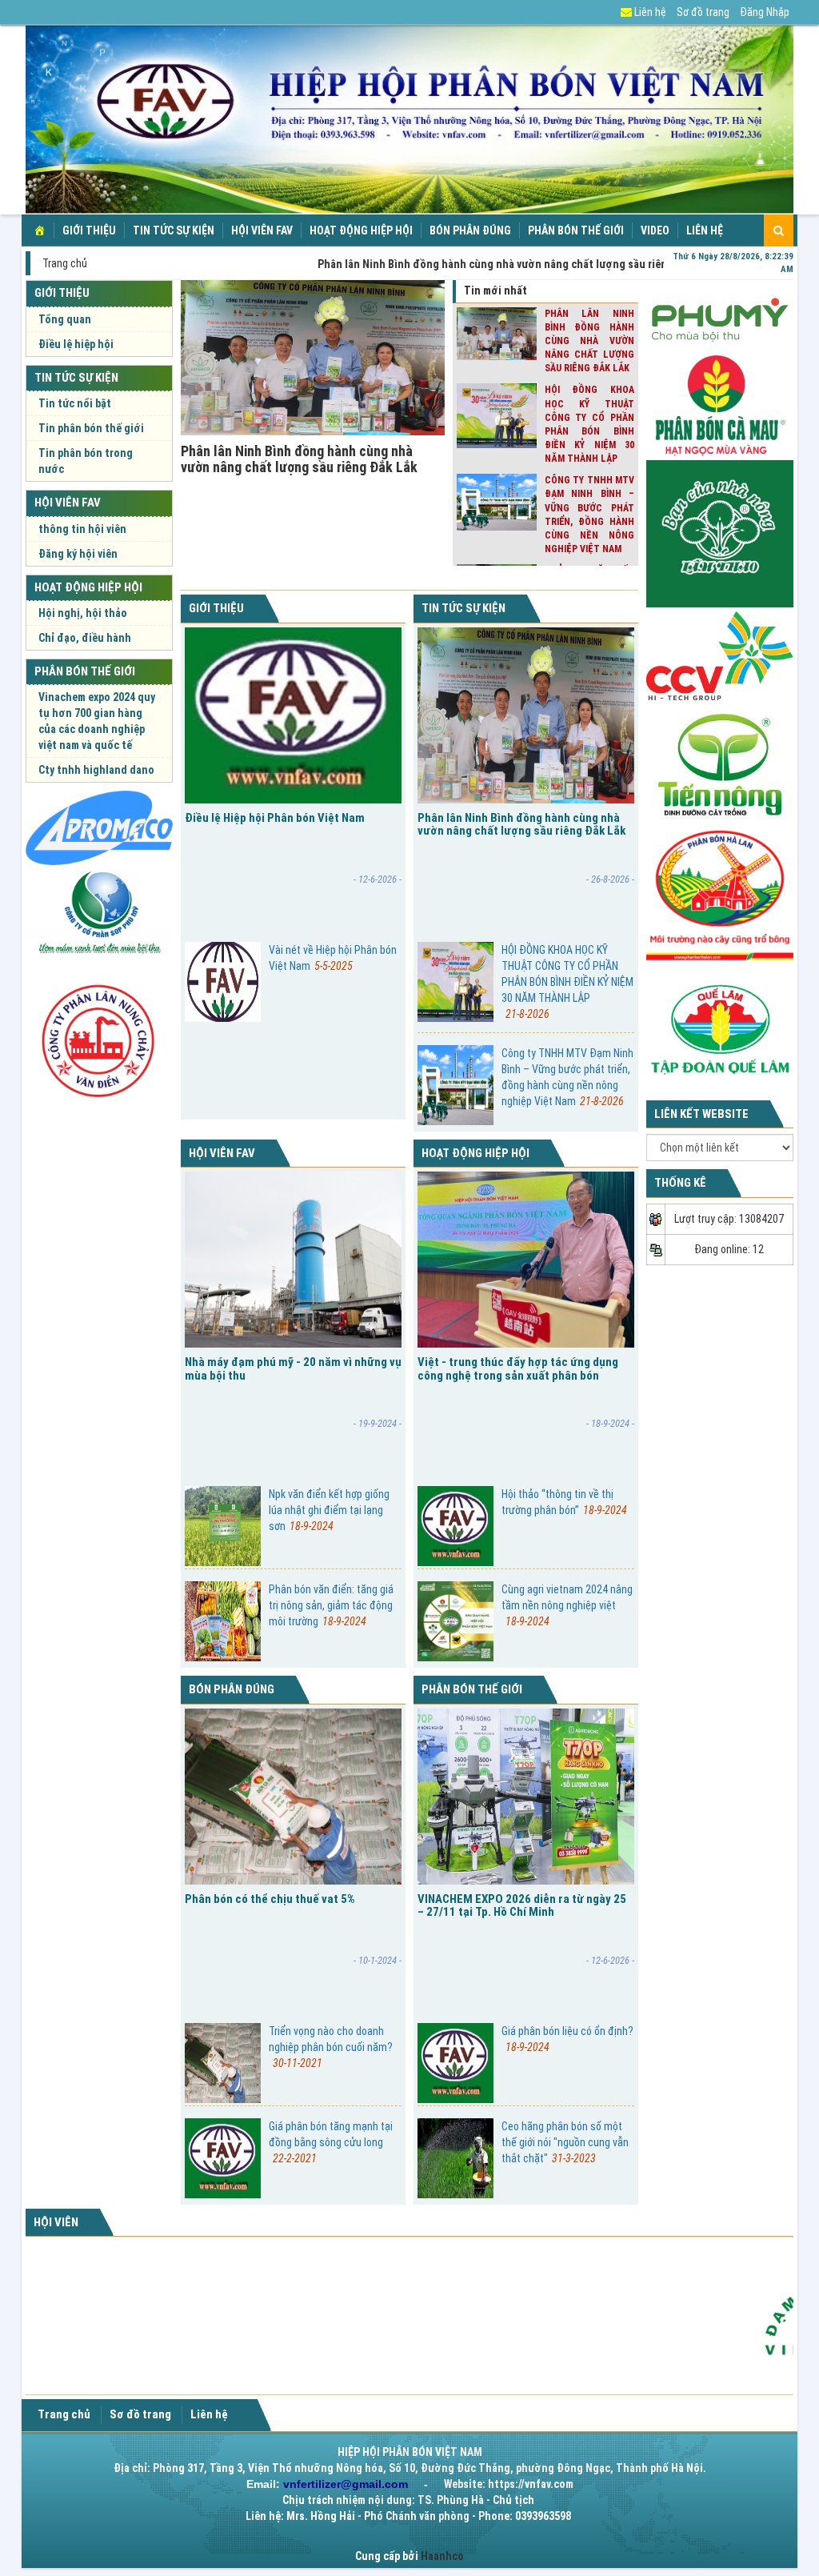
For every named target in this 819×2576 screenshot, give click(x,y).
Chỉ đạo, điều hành (85, 638)
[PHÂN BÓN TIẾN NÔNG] (720, 763)
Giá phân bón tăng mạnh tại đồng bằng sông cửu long (331, 2142)
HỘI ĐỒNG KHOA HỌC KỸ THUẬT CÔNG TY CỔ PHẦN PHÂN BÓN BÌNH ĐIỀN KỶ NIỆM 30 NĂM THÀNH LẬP (567, 982)
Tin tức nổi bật (75, 403)
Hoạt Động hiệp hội (361, 230)
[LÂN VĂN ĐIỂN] (99, 1036)
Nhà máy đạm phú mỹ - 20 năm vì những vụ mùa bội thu (293, 1369)
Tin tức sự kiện (174, 230)
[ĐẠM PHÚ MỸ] (720, 317)
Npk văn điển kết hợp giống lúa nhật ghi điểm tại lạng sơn (329, 1510)
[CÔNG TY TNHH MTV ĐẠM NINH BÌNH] (730, 2318)
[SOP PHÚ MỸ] (99, 913)
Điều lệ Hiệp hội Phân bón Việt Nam (275, 818)
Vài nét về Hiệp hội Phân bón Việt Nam (333, 958)
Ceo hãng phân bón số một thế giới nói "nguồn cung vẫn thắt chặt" (565, 2142)
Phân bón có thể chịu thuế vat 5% (270, 1899)
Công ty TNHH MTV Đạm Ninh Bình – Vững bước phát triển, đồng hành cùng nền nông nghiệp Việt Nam (567, 1077)
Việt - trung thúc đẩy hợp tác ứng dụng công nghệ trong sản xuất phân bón (518, 1369)
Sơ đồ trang (703, 12)
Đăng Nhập (765, 12)
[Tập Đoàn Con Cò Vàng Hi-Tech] (720, 655)
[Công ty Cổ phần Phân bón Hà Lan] (720, 895)
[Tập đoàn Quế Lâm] (720, 1028)
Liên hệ (649, 12)
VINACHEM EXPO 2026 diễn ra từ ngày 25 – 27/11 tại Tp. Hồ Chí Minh (522, 1906)
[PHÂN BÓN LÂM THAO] (720, 533)
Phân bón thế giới (576, 230)
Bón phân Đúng (470, 230)
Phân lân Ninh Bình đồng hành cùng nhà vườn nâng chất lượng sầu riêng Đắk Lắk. (485, 264)
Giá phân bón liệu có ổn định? (567, 2039)
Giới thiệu (89, 230)
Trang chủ (65, 263)
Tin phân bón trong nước (86, 461)
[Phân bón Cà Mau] (720, 405)
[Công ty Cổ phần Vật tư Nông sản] (99, 827)
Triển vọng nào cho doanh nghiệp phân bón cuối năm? (331, 2047)
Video (655, 230)
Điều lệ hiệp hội (76, 344)
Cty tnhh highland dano (96, 770)
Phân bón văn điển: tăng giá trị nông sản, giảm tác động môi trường (331, 1605)
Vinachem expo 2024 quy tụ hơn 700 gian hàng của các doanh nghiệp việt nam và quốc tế (97, 721)
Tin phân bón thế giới (91, 428)
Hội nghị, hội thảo (83, 613)
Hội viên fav (262, 230)
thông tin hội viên (82, 529)
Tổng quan (65, 319)
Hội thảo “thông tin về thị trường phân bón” (564, 1502)
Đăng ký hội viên (78, 554)
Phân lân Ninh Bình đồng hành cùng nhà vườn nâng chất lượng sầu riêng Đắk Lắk (299, 459)
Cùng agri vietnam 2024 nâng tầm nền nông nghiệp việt (567, 1605)
